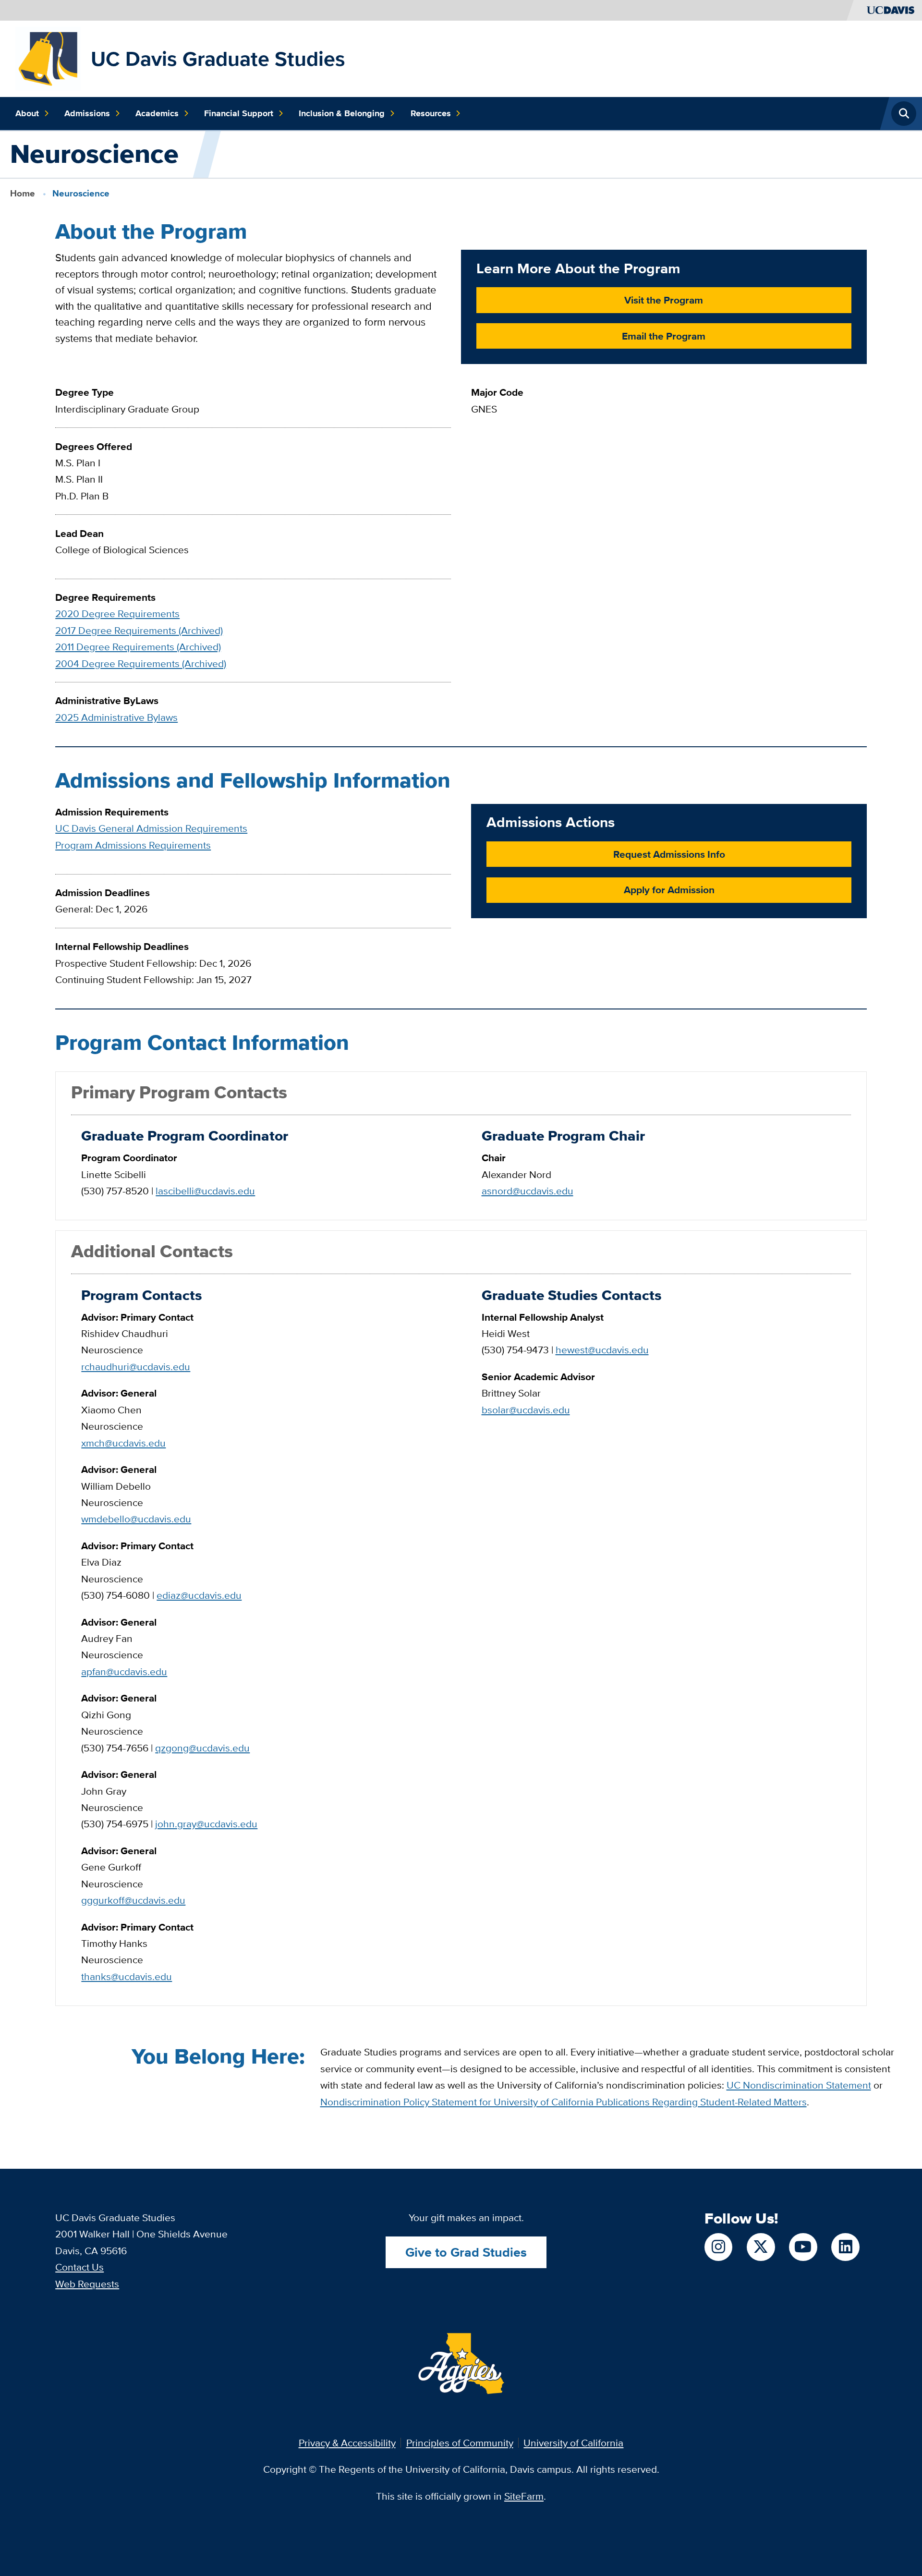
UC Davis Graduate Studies (218, 59)
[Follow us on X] (761, 2247)
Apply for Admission (669, 890)
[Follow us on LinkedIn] (845, 2247)
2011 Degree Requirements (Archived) (138, 647)
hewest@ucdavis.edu (602, 1350)
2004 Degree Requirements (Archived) (141, 663)
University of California (573, 2443)
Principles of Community (460, 2443)
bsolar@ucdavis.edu (526, 1410)
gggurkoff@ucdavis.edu (133, 1900)
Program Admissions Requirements (133, 845)
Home (23, 193)
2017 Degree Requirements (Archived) (139, 630)
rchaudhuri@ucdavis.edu (136, 1367)
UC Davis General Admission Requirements (151, 828)
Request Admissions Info (669, 854)
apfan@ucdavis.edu (124, 1671)
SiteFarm (524, 2496)
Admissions (87, 113)
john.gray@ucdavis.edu (206, 1824)
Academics (157, 113)
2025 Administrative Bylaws (116, 717)
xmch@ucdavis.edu (123, 1443)
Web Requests (87, 2284)
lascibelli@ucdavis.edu (205, 1191)
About (27, 113)
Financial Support (239, 113)
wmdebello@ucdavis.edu (136, 1519)
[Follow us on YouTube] (803, 2247)
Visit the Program (664, 300)
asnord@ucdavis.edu (528, 1191)
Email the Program (664, 336)
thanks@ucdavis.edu (127, 1976)
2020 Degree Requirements (117, 614)
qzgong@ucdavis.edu (202, 1748)
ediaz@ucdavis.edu (199, 1595)
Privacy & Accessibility (347, 2443)
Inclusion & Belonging (342, 113)
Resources (431, 113)
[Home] (48, 57)
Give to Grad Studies (466, 2252)
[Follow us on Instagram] (718, 2247)
